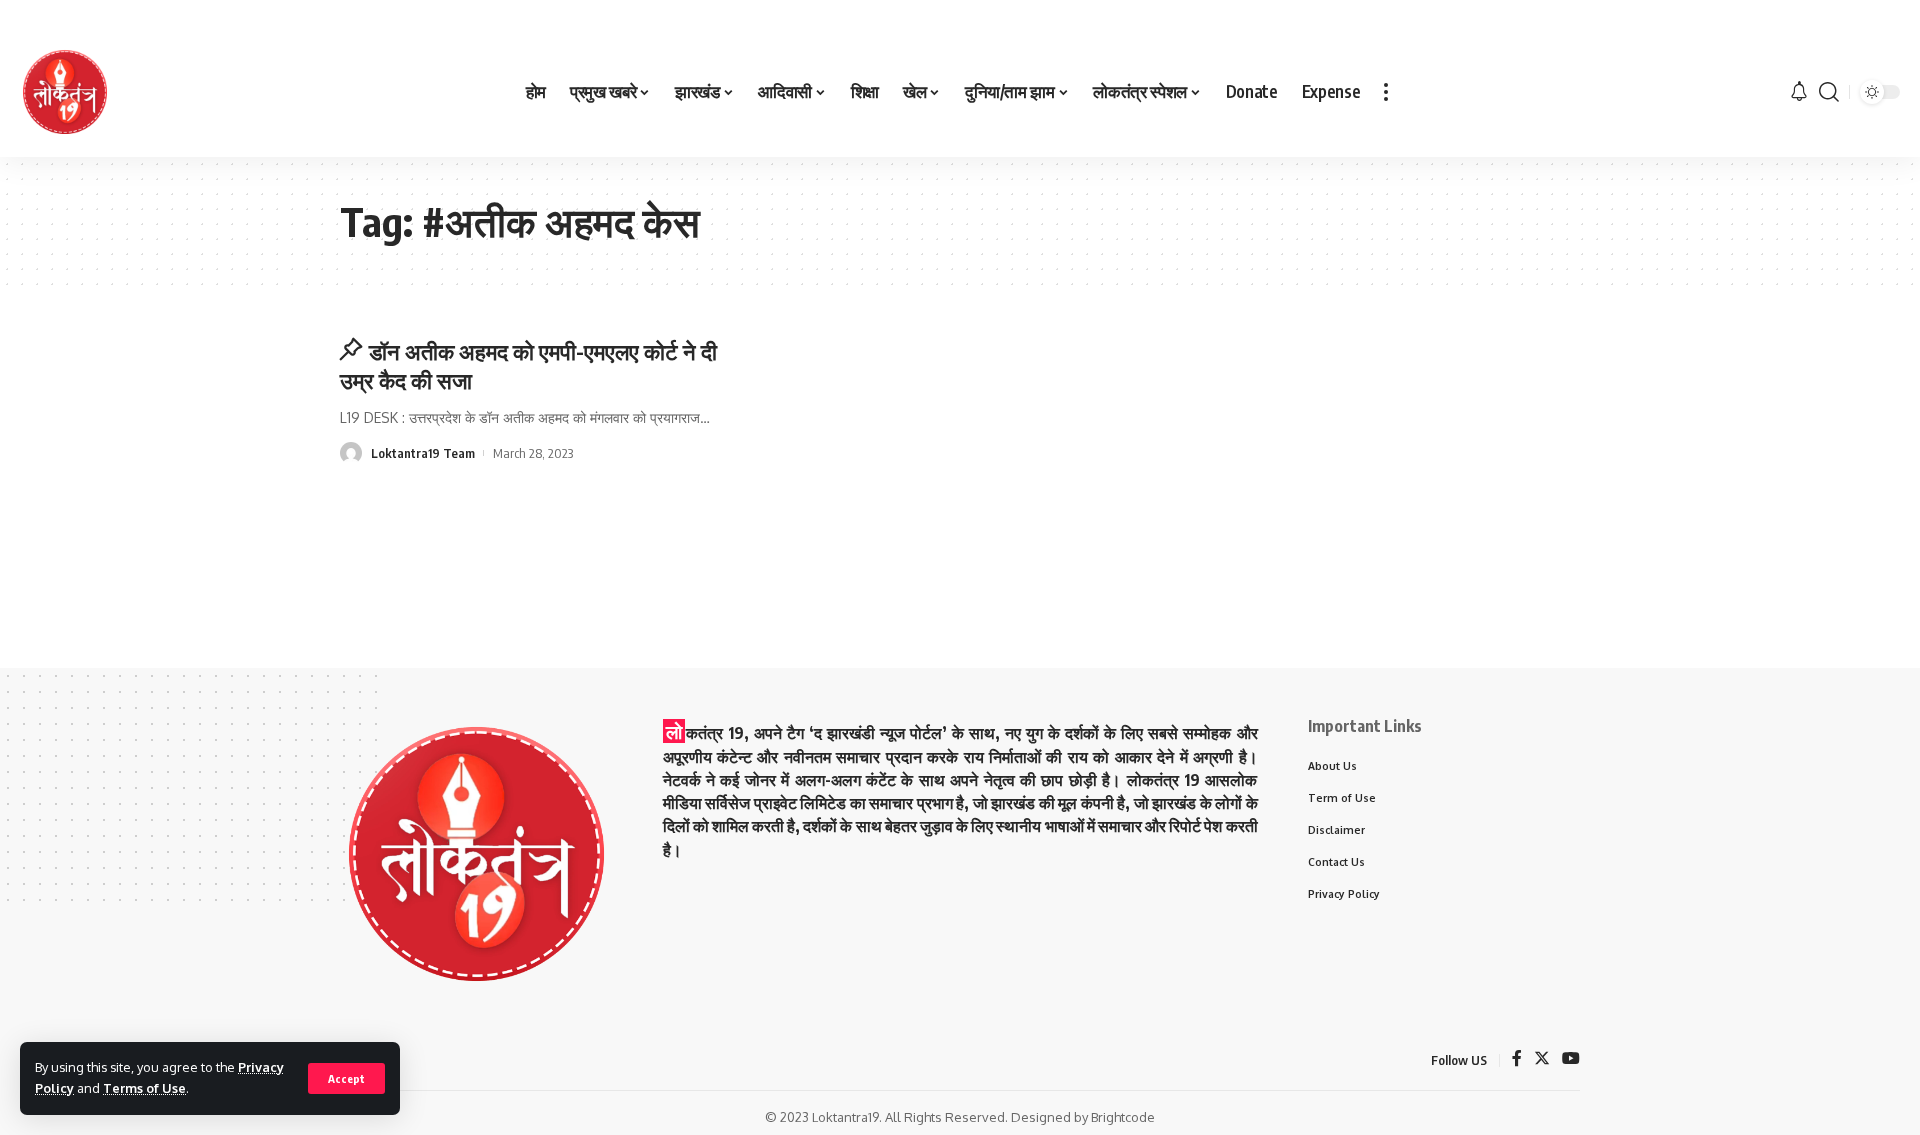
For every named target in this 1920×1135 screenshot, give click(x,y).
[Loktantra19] (65, 92)
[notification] (1799, 92)
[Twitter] (1542, 1059)
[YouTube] (1571, 1059)
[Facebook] (1517, 1059)
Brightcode (1123, 1117)
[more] (1386, 92)
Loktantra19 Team (423, 453)
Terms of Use (144, 1088)
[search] (1829, 92)
